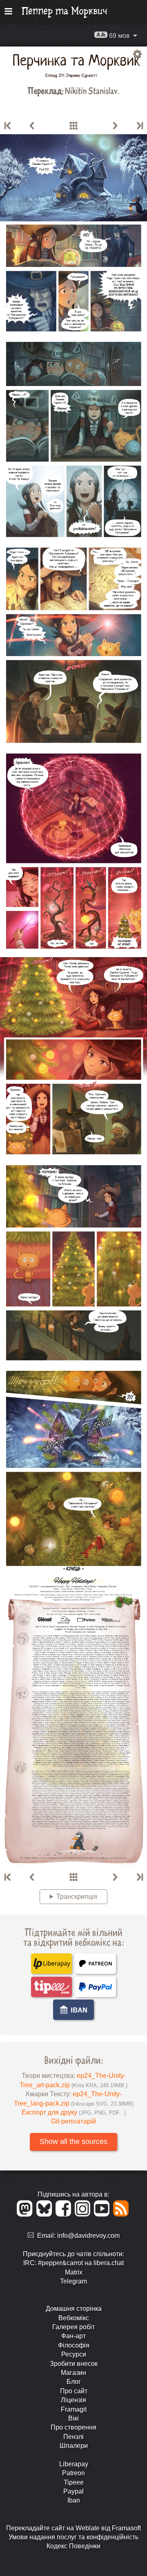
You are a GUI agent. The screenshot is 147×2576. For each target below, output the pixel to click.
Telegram (73, 2281)
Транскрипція (77, 1897)
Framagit (74, 2409)
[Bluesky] (46, 2214)
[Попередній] (32, 126)
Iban (74, 2500)
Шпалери (74, 2446)
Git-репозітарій (73, 2121)
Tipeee (74, 2482)
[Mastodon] (26, 2214)
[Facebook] (65, 2214)
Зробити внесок (74, 2364)
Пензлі (73, 2437)
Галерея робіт (73, 2327)
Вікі (73, 2418)
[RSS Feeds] (121, 2214)
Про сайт (74, 2391)
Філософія (74, 2345)
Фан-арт (73, 2336)
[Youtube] (103, 2214)
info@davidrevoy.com (88, 2236)
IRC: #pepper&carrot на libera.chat (73, 2263)
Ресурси (74, 2354)
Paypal (73, 2491)
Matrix (74, 2272)
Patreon (73, 2473)
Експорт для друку (74, 2112)
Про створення (73, 2427)
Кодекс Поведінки (73, 2546)
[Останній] (139, 126)
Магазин (73, 2373)
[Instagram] (84, 2214)
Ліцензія (73, 2400)
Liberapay (74, 2464)
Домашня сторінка (74, 2309)
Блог (74, 2382)
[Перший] (8, 126)
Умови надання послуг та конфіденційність (73, 2537)
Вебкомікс (74, 2318)
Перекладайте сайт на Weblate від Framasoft (73, 2528)
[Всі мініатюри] (73, 126)
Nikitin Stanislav (91, 90)
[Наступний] (115, 126)
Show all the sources (73, 2141)
